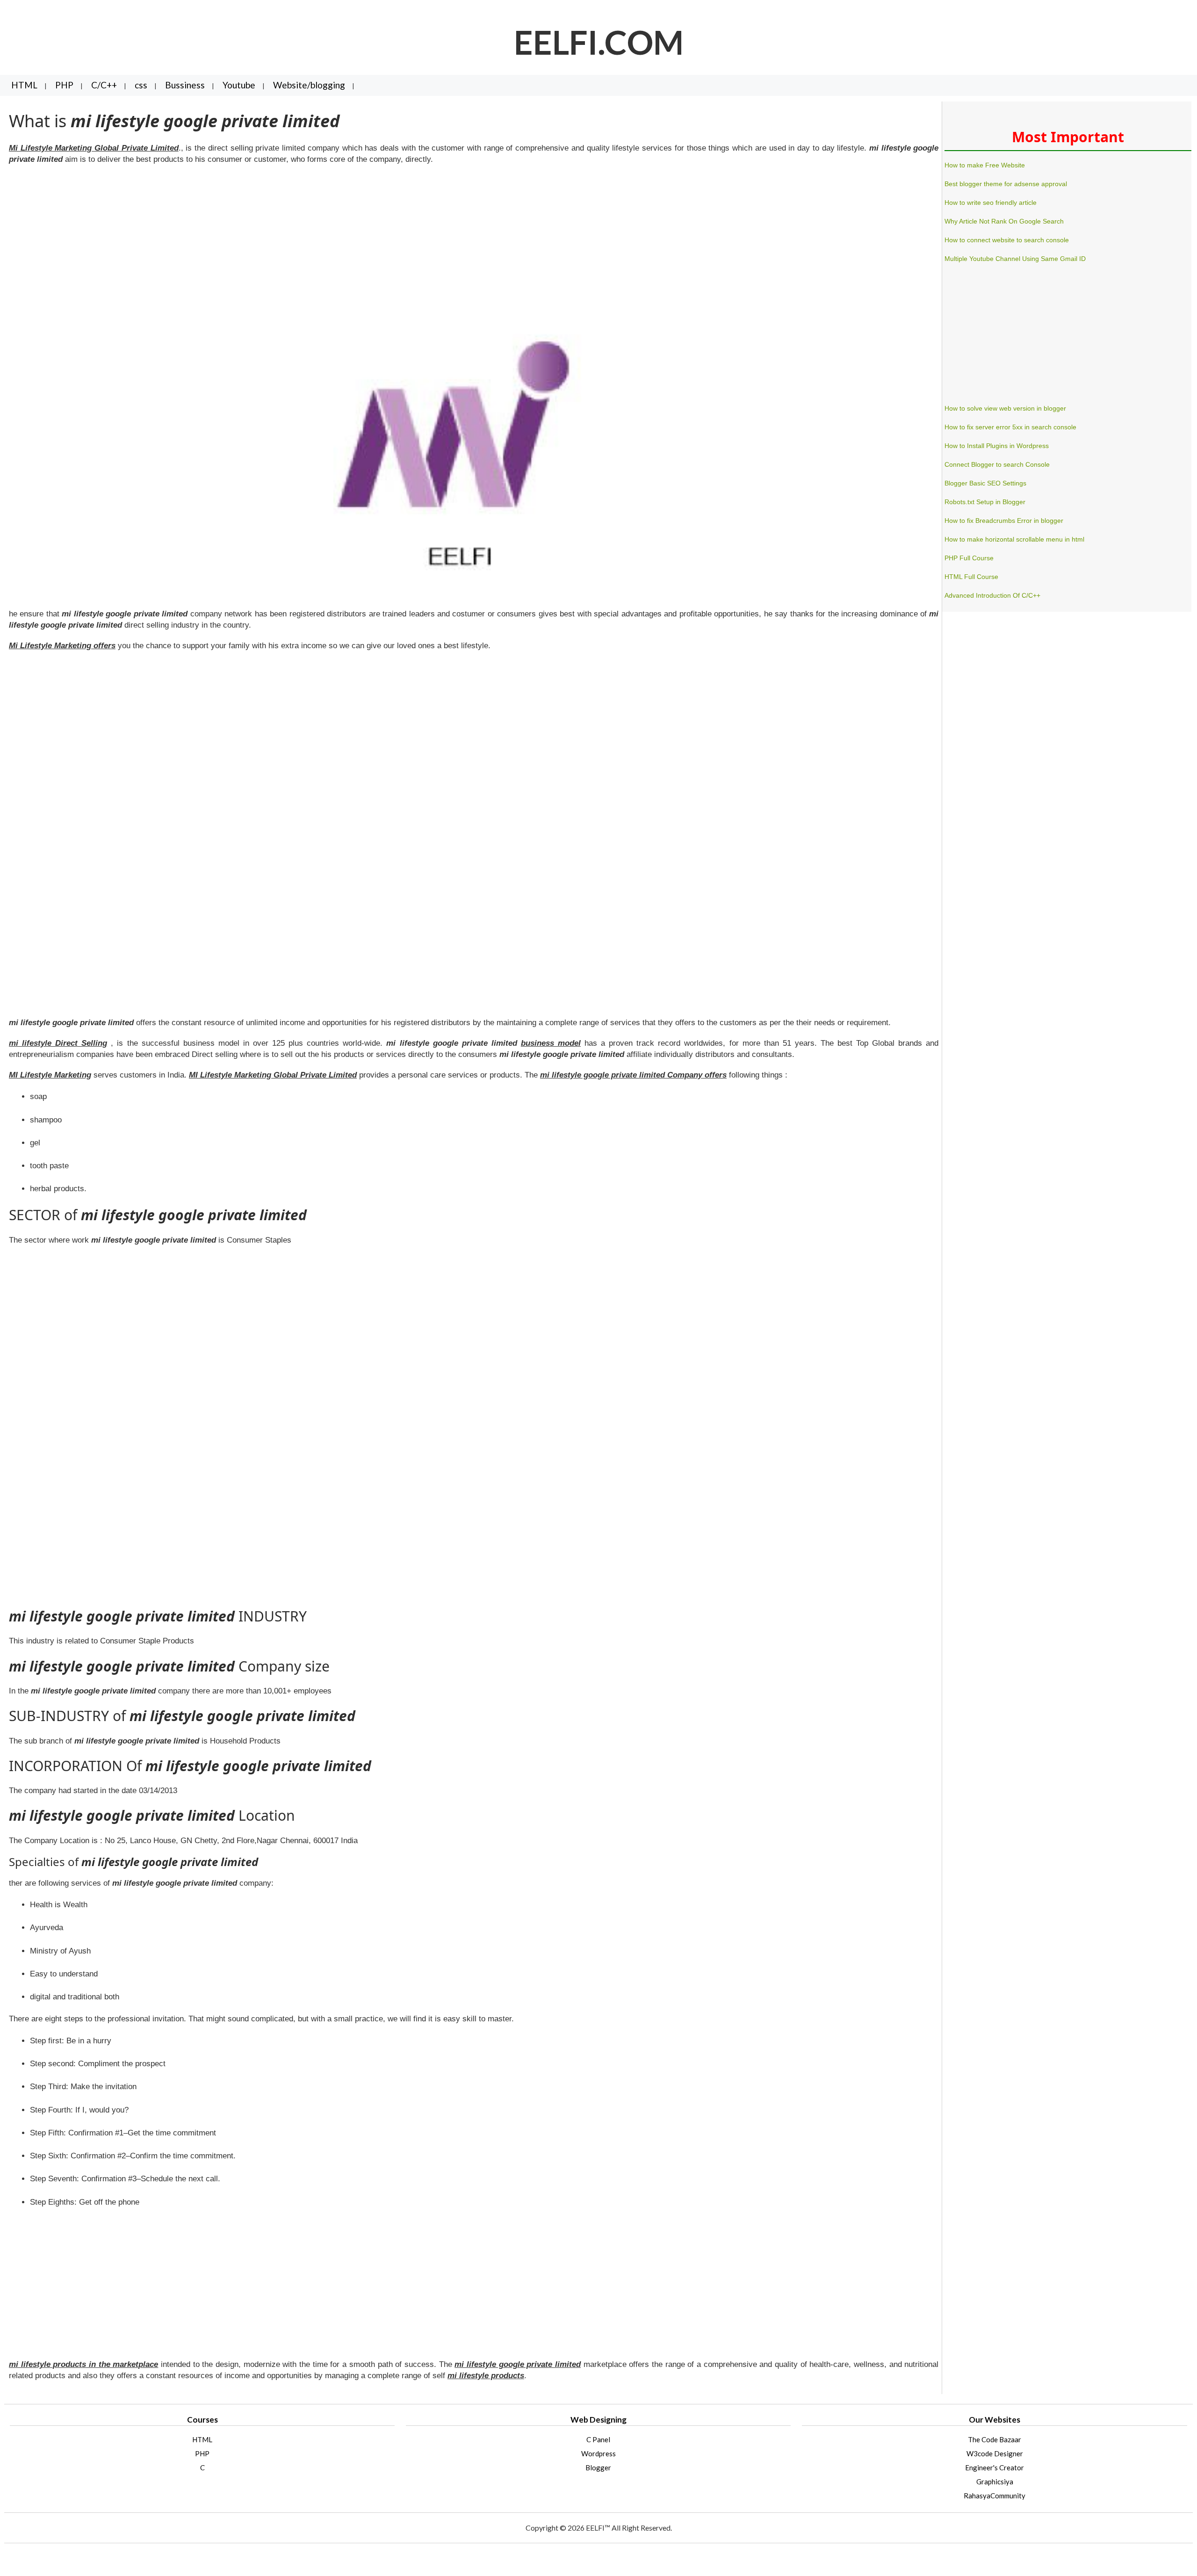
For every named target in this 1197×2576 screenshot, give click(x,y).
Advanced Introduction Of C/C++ (992, 595)
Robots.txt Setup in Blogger (985, 502)
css (141, 85)
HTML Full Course (971, 577)
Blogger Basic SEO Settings (985, 483)
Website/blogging (309, 85)
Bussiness (185, 85)
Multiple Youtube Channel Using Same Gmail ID (1015, 259)
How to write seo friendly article (991, 203)
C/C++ (104, 85)
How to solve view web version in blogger (1005, 408)
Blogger (598, 2467)
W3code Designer (995, 2453)
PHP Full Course (969, 558)
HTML (24, 85)
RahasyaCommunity (995, 2496)
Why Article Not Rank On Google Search (1004, 221)
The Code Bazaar (995, 2439)
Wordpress (598, 2453)
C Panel (598, 2439)
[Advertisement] (289, 240)
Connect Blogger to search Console (997, 464)
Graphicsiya (995, 2482)
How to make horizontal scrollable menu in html (1014, 539)
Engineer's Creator (995, 2467)
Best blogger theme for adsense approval (1006, 184)
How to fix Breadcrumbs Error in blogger (1004, 521)
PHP (64, 85)
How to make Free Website (985, 165)
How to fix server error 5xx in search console (1010, 427)
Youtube (239, 85)
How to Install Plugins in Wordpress (997, 446)
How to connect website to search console (1007, 240)
